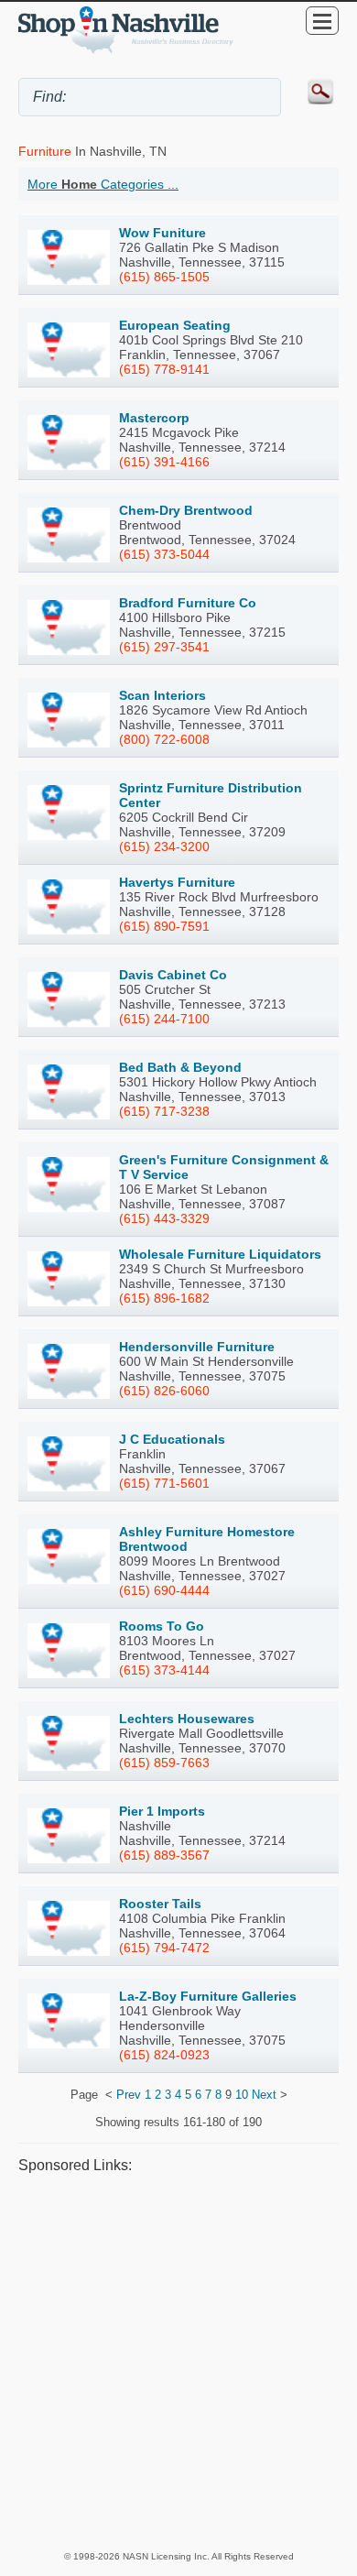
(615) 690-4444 (164, 1590)
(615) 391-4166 (164, 462)
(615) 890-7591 (164, 926)
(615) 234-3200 (164, 846)
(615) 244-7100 (164, 1019)
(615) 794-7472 (164, 1948)
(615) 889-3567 (164, 1855)
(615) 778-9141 (164, 369)
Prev (129, 2095)
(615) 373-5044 (164, 554)
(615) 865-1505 (164, 277)
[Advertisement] (178, 2362)
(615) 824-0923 (164, 2055)
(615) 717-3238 (164, 1111)
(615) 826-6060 (164, 1391)
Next (264, 2095)
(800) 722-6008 (164, 739)
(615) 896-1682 (164, 1298)
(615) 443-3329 (164, 1218)
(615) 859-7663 (164, 1763)
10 (242, 2095)
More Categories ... (103, 184)
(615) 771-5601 (164, 1483)
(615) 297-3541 (164, 647)
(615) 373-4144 (164, 1670)
